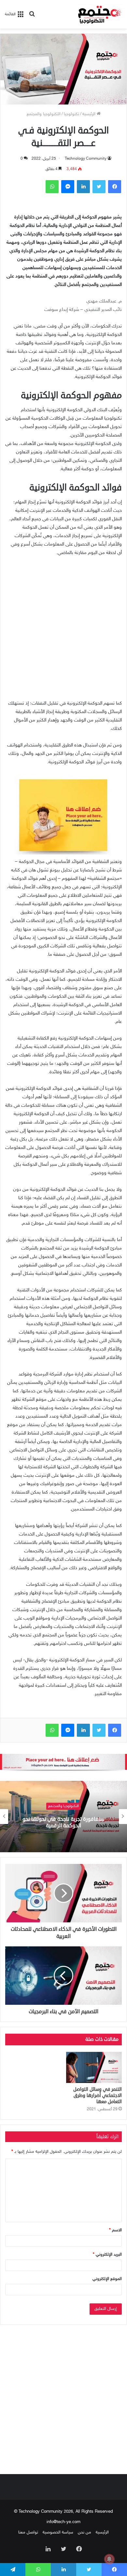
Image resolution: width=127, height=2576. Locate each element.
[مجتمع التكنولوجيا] (100, 14)
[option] (63, 1817)
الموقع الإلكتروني (107, 2279)
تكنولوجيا (71, 114)
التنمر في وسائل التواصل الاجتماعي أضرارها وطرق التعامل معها (98, 2095)
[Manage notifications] (109, 2559)
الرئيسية (90, 114)
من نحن (85, 2533)
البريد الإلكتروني (107, 2255)
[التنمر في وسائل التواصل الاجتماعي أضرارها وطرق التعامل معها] (94, 2067)
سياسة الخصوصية (58, 2533)
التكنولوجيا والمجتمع (44, 114)
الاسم (115, 2230)
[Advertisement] (63, 631)
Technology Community (86, 159)
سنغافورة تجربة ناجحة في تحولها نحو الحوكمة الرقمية (63, 1823)
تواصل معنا (28, 2533)
